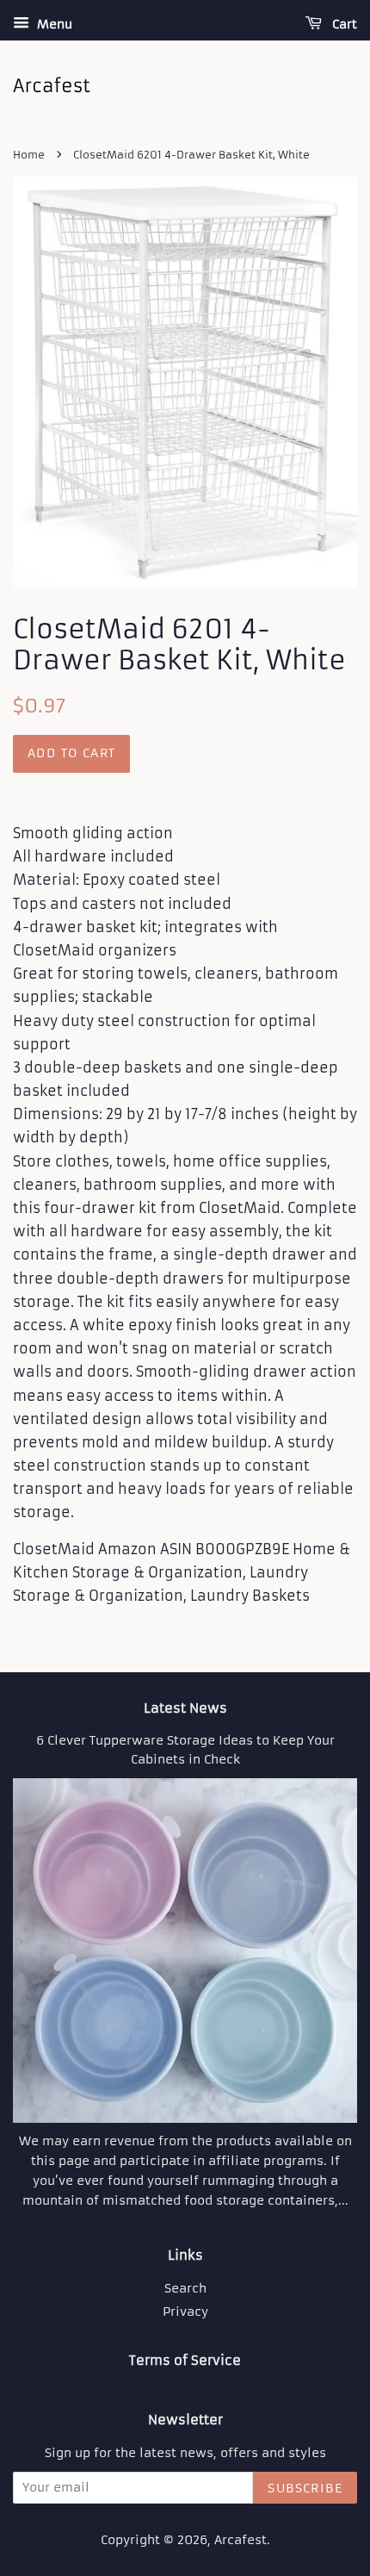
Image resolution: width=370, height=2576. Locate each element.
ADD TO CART (71, 753)
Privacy (185, 2312)
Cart (343, 24)
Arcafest (240, 2540)
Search (185, 2289)
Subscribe (305, 2488)
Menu (53, 24)
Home (29, 155)
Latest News (185, 1708)
